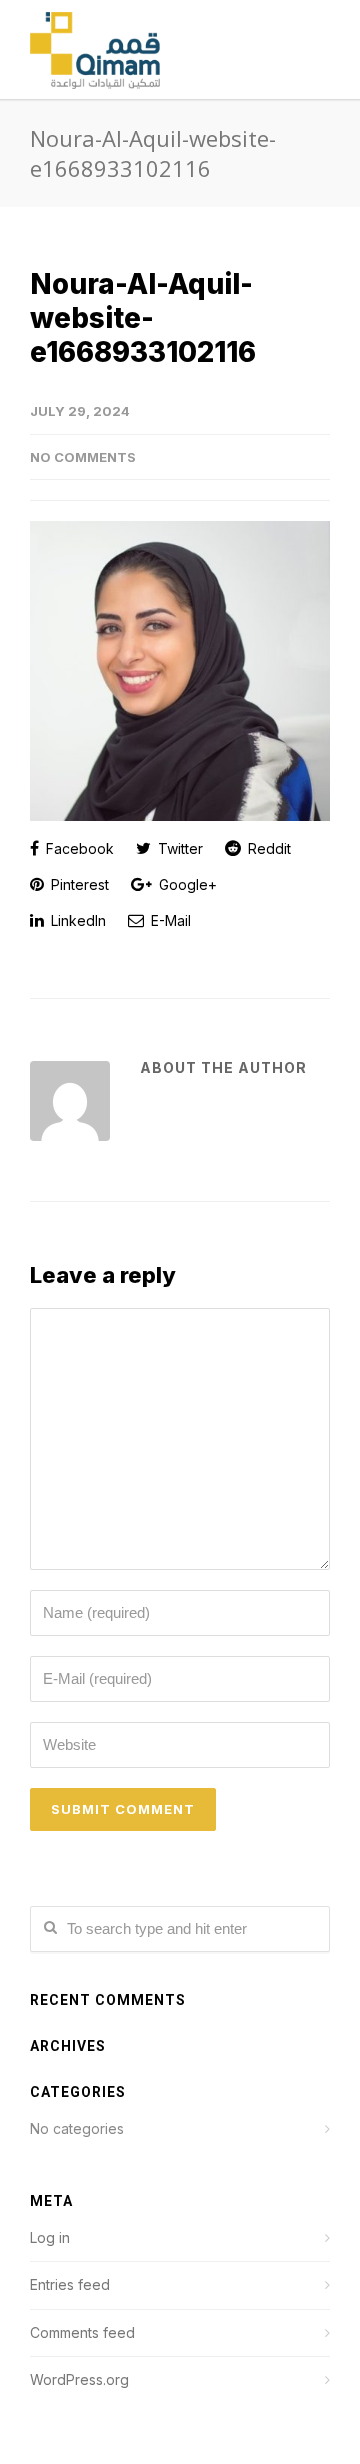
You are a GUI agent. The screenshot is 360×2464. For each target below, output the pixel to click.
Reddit (267, 848)
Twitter (178, 848)
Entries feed (70, 2284)
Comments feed (82, 2332)
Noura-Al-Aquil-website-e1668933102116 (143, 318)
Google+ (186, 884)
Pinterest (78, 884)
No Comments (83, 457)
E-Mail (169, 920)
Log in (50, 2237)
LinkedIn (76, 920)
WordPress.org (79, 2379)
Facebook (78, 848)
